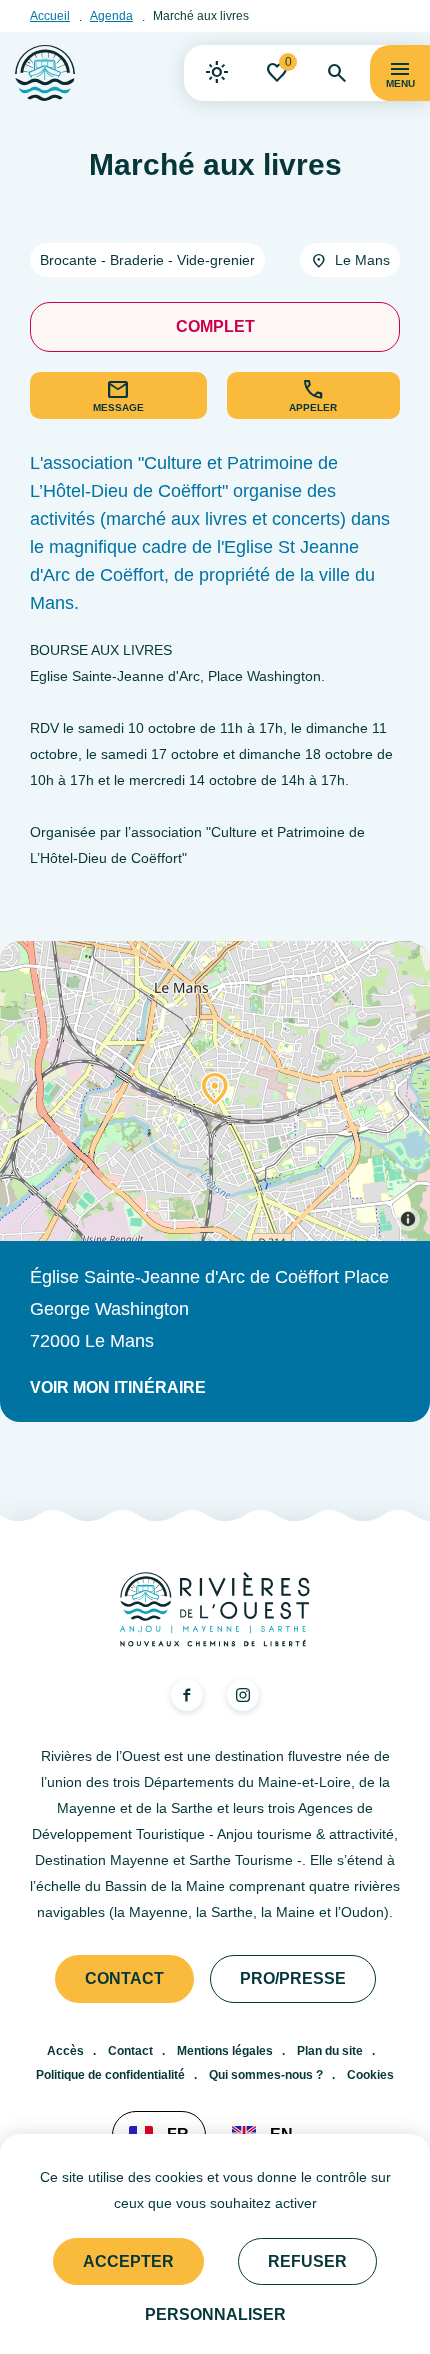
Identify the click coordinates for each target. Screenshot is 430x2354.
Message (118, 407)
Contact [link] (124, 1978)
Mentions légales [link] (225, 2051)
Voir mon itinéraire (118, 1387)
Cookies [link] (370, 2075)
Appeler (313, 407)
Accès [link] (65, 2051)
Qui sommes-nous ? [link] (266, 2075)
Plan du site (330, 2051)
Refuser (307, 2261)
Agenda (111, 16)
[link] (217, 73)
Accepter (128, 2261)
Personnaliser (215, 2314)
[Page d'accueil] (45, 73)
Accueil (50, 16)
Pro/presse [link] (293, 1978)
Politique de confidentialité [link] (110, 2075)
